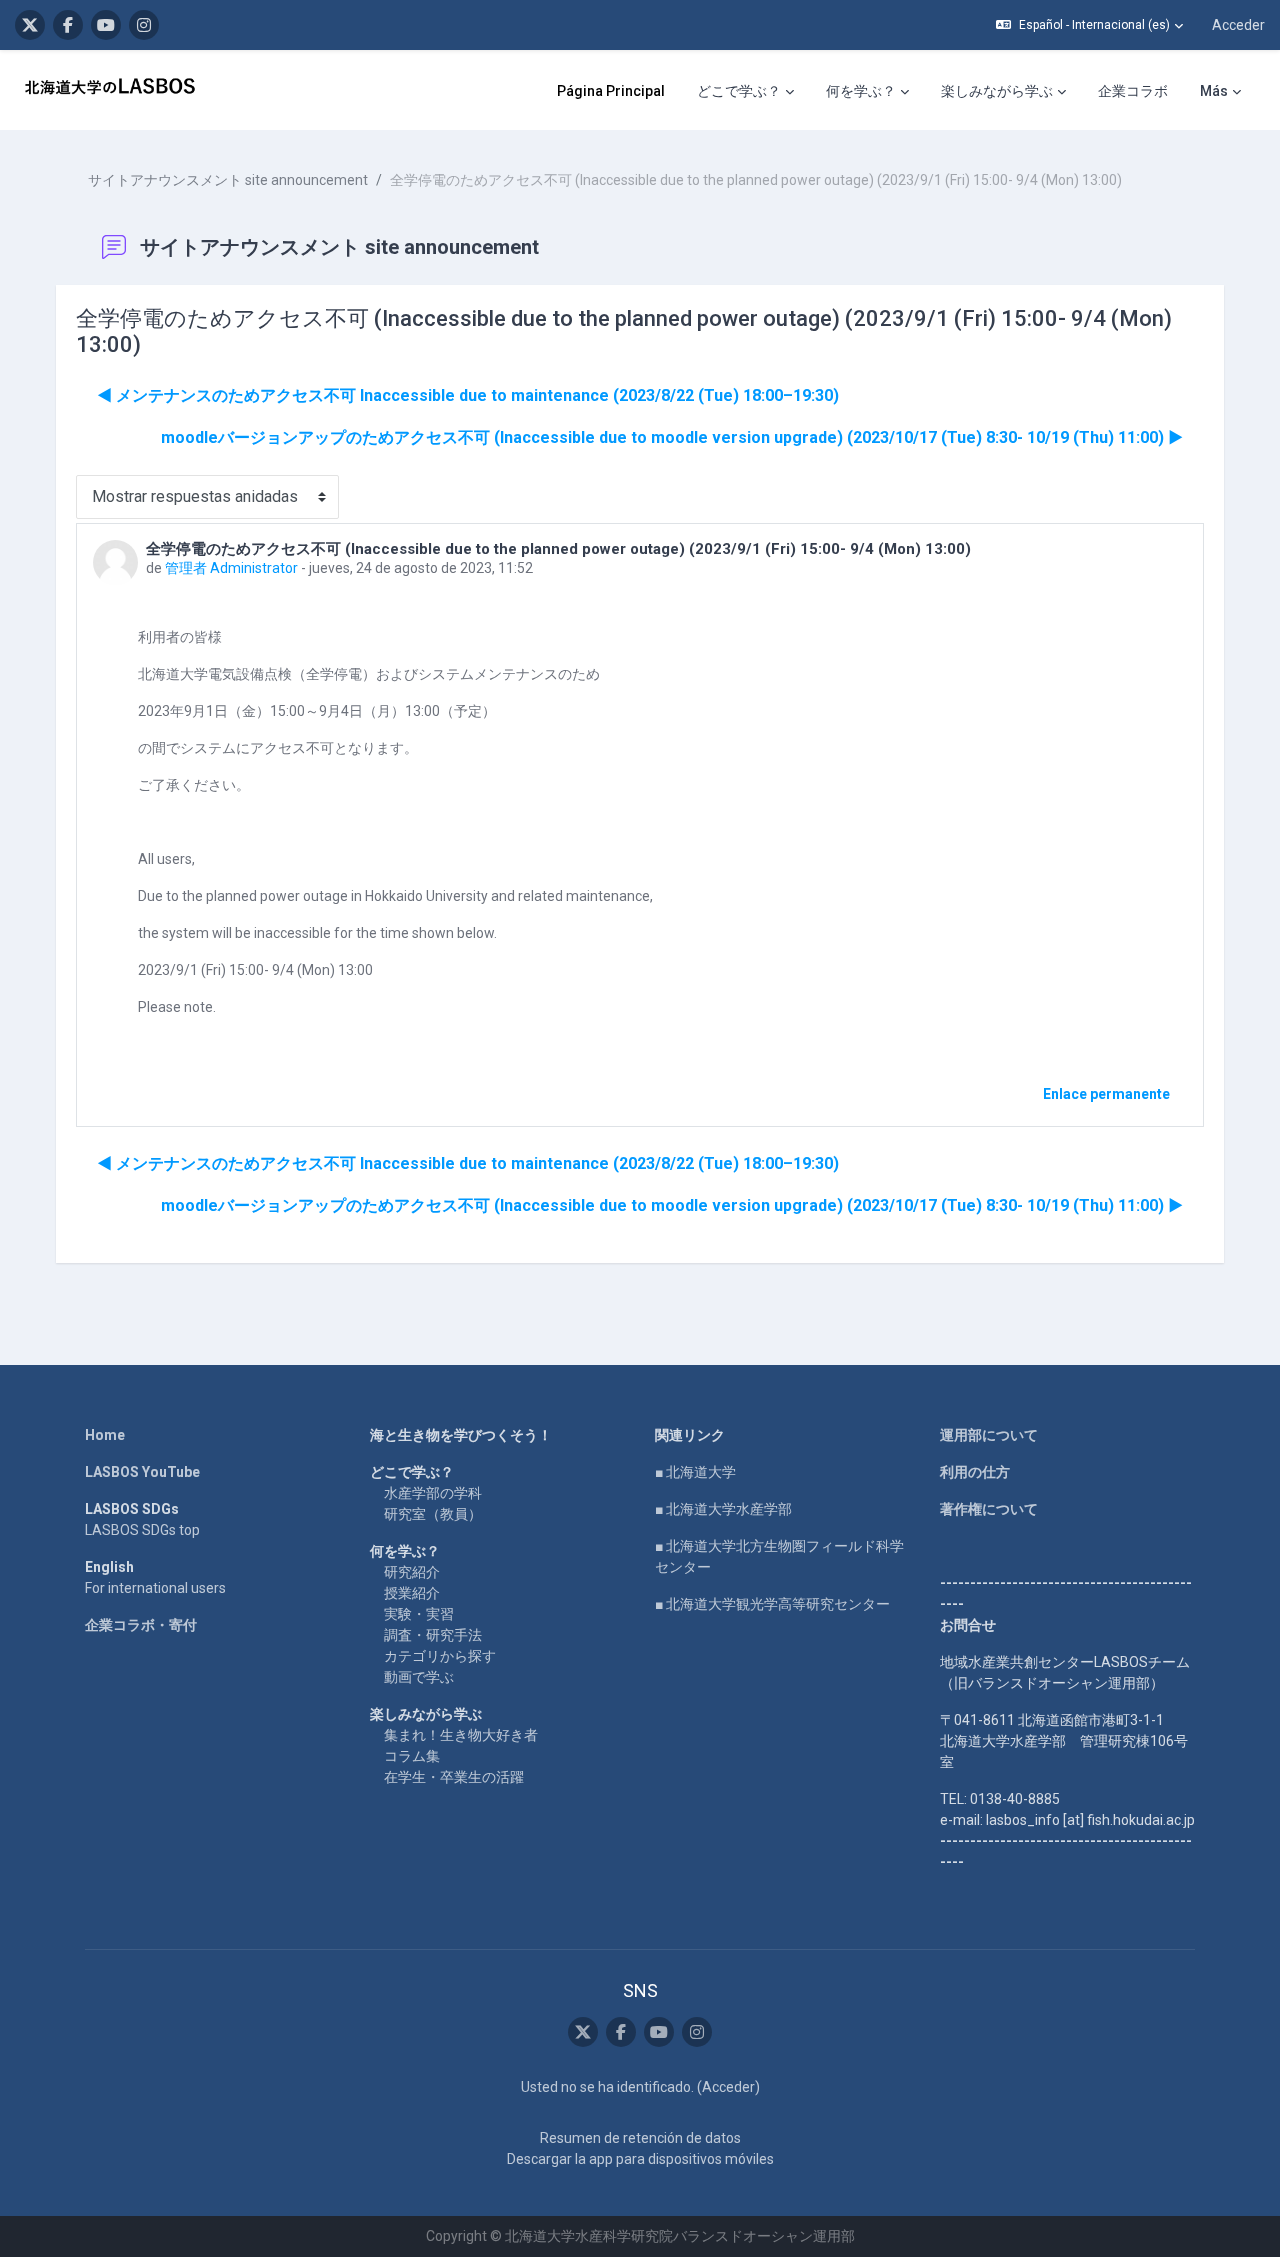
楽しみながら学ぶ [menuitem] (997, 91)
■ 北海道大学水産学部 (723, 1509)
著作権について (989, 1509)
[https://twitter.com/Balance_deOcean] (30, 25)
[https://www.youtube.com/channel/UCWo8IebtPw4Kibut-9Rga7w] (106, 25)
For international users (155, 1588)
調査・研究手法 (433, 1635)
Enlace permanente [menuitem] (1106, 1094)
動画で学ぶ (419, 1677)
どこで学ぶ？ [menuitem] (739, 91)
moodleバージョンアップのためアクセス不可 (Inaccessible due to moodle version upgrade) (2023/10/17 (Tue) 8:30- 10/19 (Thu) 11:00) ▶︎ (672, 437)
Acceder (1238, 25)
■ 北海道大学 (695, 1472)
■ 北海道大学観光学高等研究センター (772, 1604)
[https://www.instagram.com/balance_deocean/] (144, 25)
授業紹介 (412, 1593)
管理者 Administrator (231, 568)
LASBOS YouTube (142, 1472)
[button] (1089, 25)
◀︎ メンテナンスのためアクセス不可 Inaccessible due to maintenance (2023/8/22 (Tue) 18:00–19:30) (468, 395)
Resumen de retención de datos (640, 2138)
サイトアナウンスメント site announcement (228, 180)
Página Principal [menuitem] (611, 91)
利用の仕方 (975, 1472)
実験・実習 (419, 1614)
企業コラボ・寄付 (141, 1625)
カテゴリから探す (440, 1656)
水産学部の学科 (433, 1493)
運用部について (989, 1435)
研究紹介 (412, 1572)
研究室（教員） (433, 1514)
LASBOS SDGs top (142, 1530)
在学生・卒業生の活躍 (454, 1777)
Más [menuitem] (1214, 91)
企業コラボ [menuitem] (1133, 91)
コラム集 (412, 1756)
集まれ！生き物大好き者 (461, 1735)
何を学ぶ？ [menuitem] (861, 91)
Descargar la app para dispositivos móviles (640, 2159)
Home (105, 1435)
